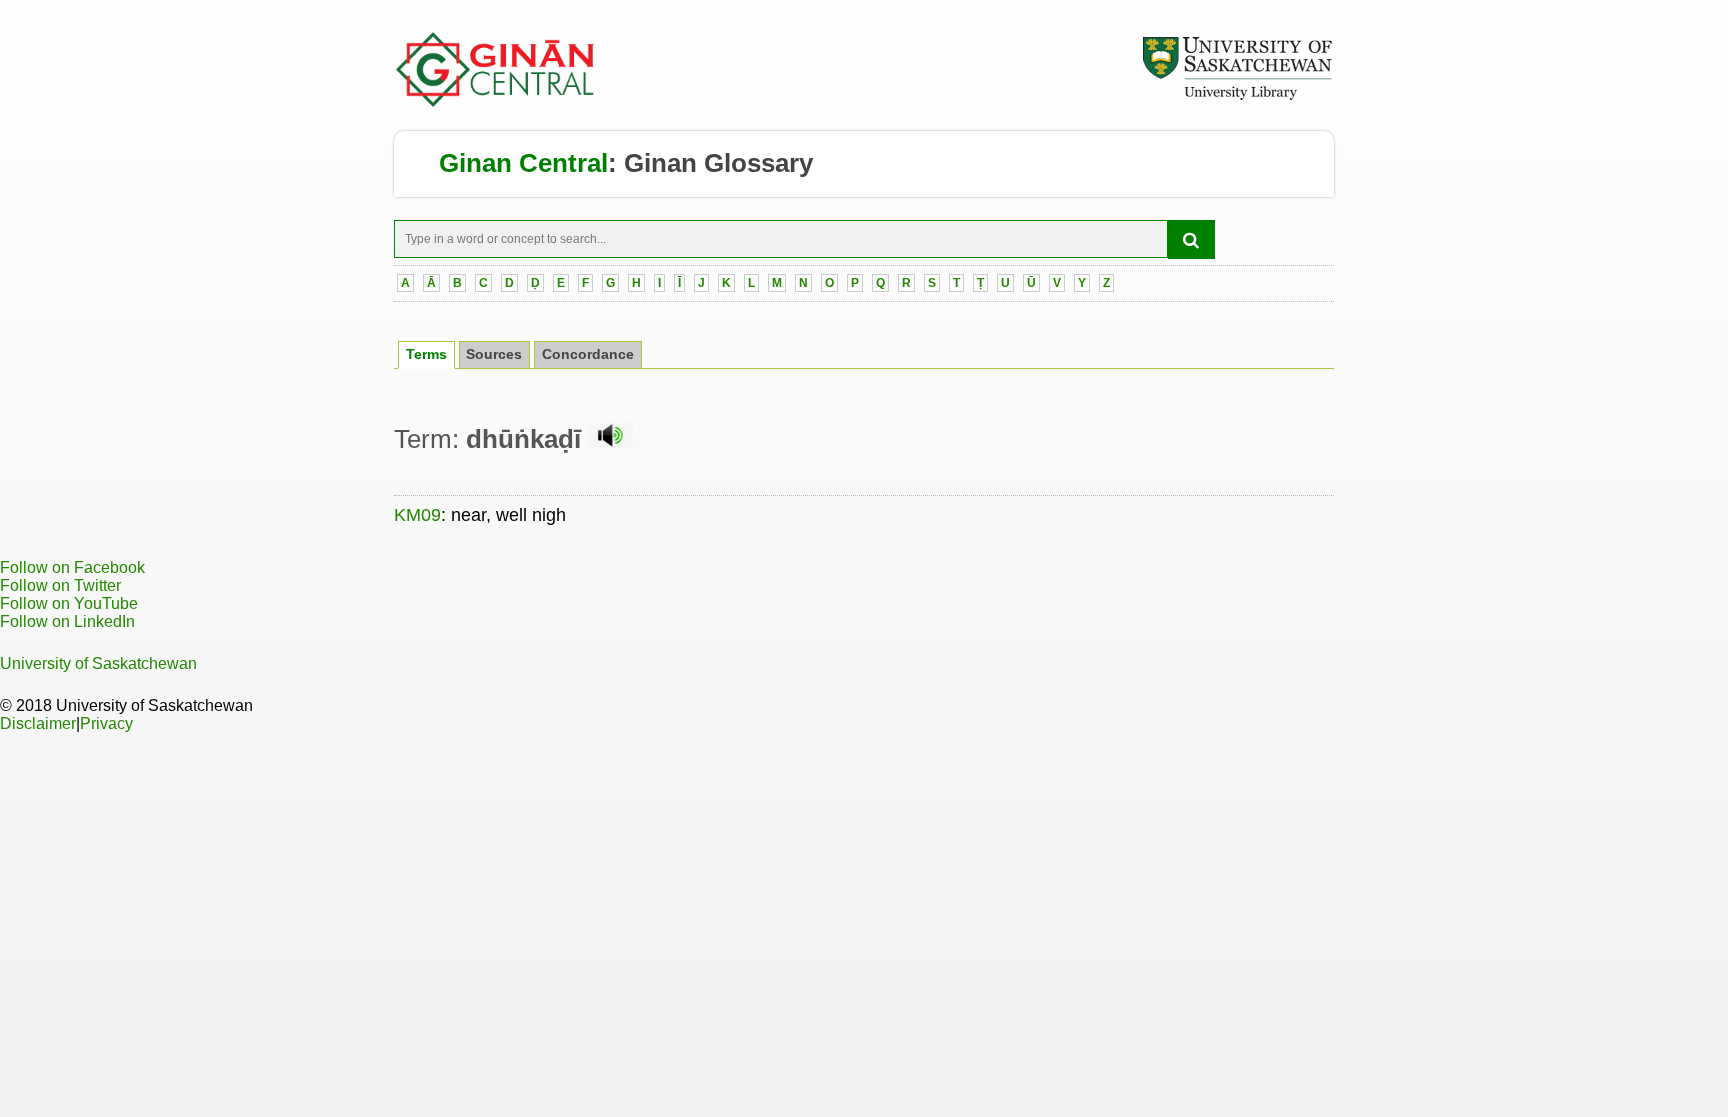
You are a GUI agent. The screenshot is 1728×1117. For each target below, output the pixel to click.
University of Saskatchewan (98, 663)
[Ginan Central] (496, 102)
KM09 (417, 515)
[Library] (1237, 97)
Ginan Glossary (718, 163)
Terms (426, 354)
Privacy (106, 723)
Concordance (588, 354)
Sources (494, 354)
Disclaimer (38, 723)
